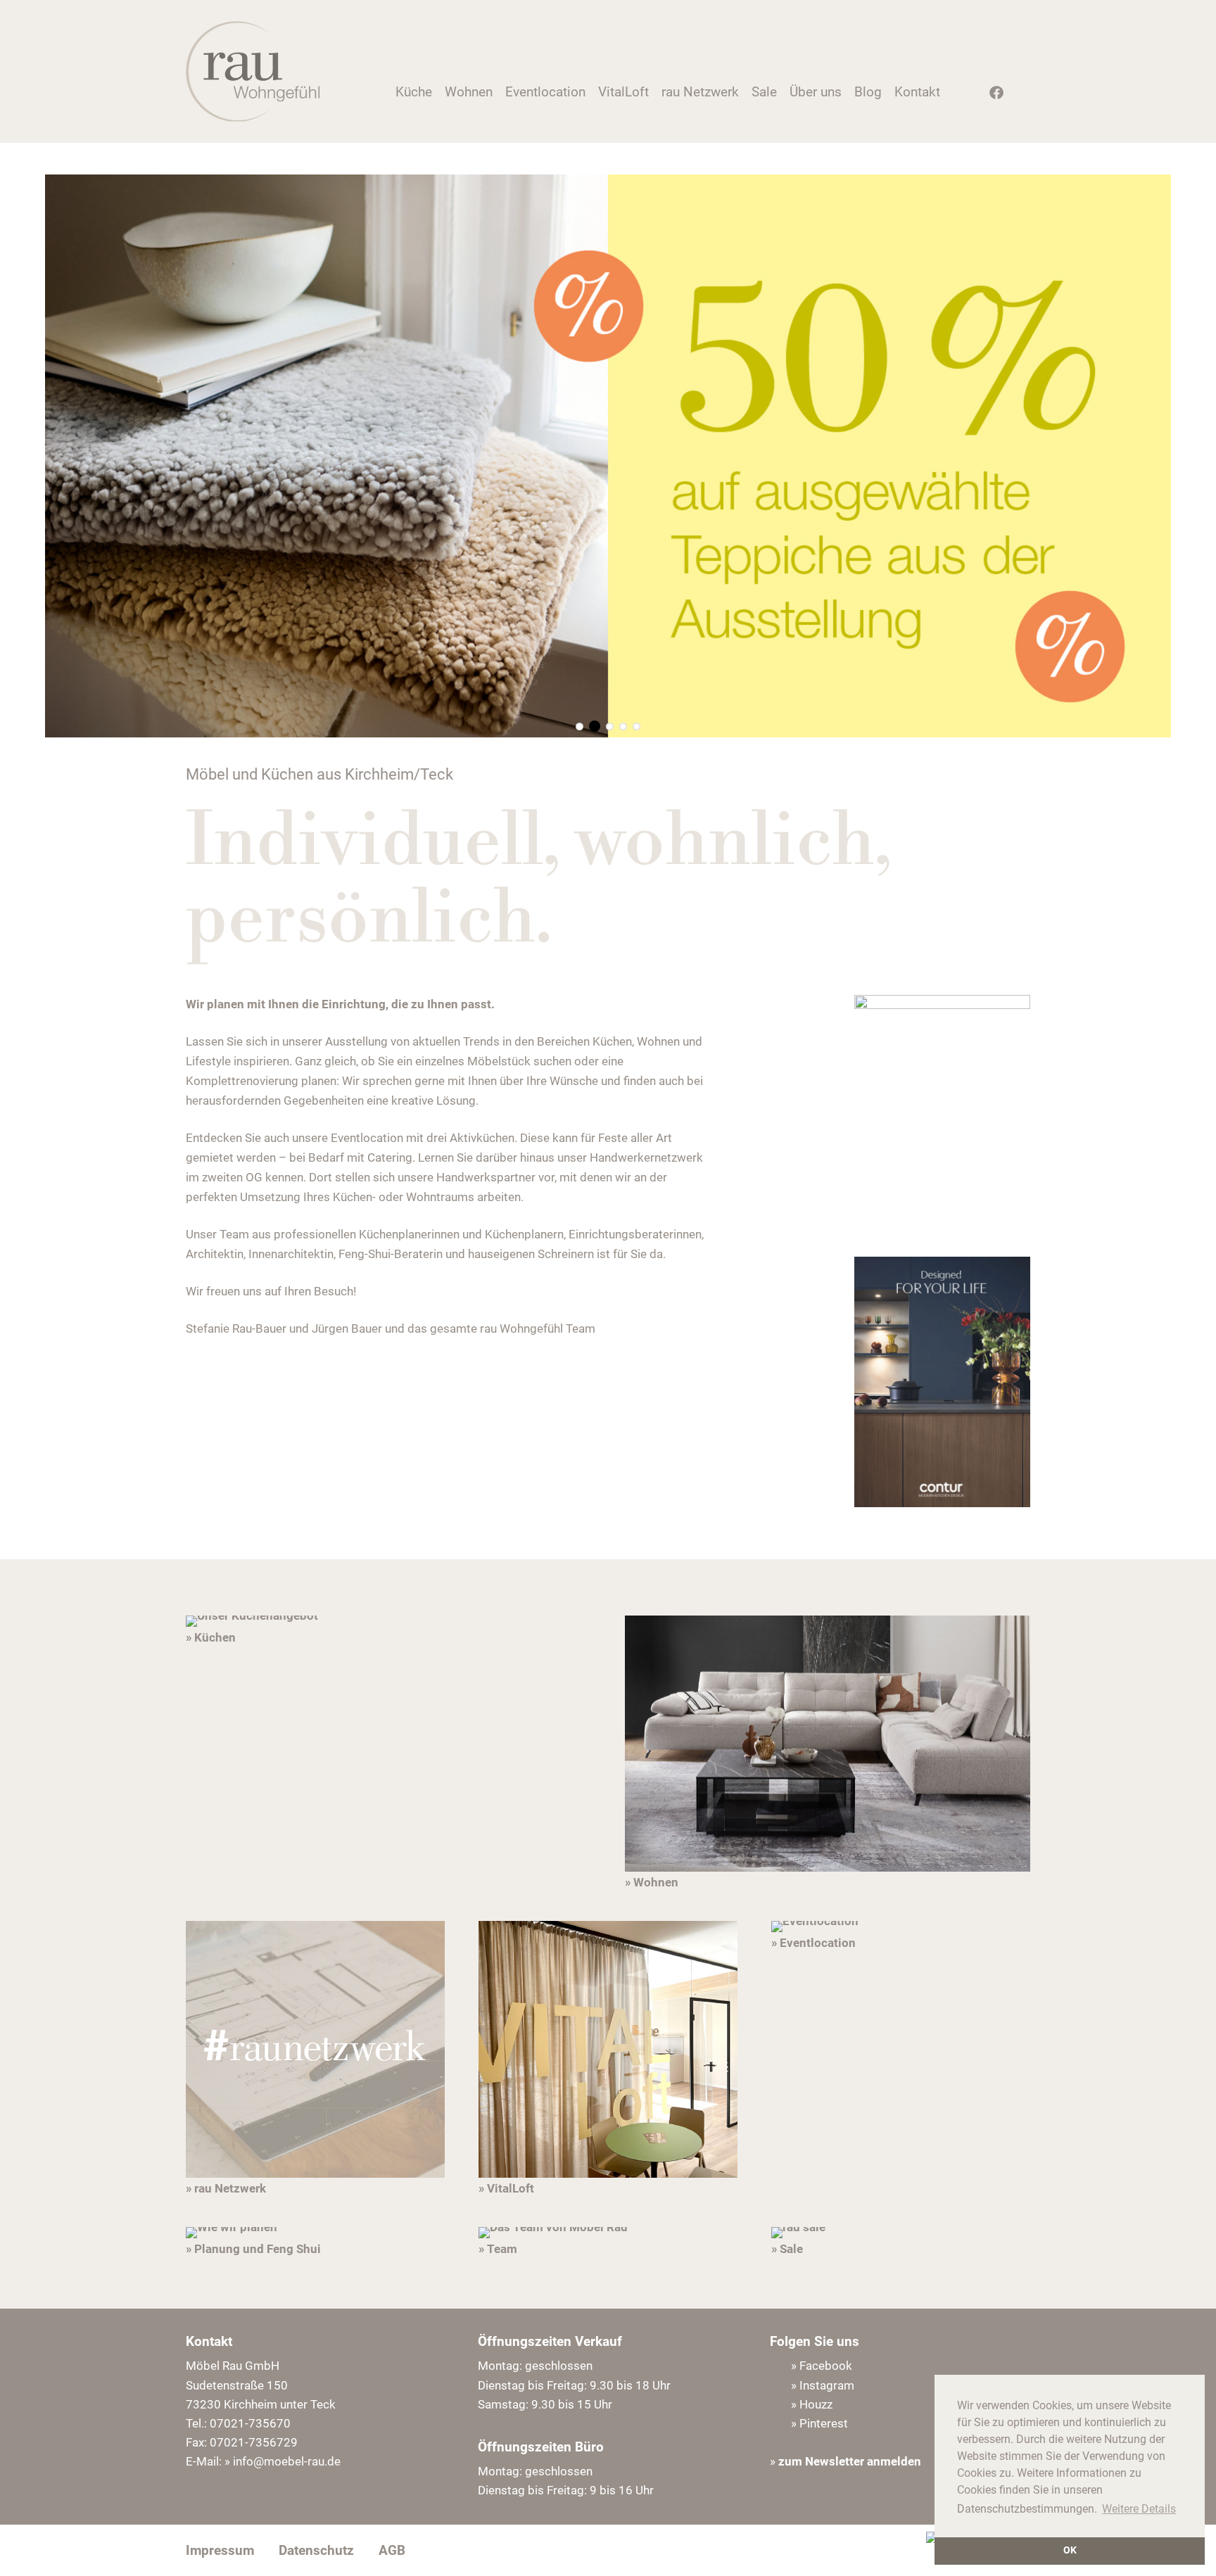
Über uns (816, 92)
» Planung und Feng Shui (253, 2249)
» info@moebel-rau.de (283, 2461)
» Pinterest (819, 2423)
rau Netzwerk (700, 92)
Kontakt (917, 92)
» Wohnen (652, 1882)
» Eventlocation (813, 1943)
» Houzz (812, 2404)
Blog (868, 92)
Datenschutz (316, 2550)
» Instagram (823, 2385)
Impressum (220, 2550)
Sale (764, 92)
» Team (498, 2249)
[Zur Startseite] (253, 118)
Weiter (1157, 456)
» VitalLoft (506, 2188)
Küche (414, 92)
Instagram (968, 96)
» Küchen (211, 1637)
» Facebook (822, 2366)
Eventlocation (545, 92)
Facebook (992, 96)
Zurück (59, 456)
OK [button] (1070, 2550)
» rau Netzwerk (226, 2188)
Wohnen (469, 92)
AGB (392, 2550)
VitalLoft (623, 92)
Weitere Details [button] (1139, 2509)
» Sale (787, 2249)
